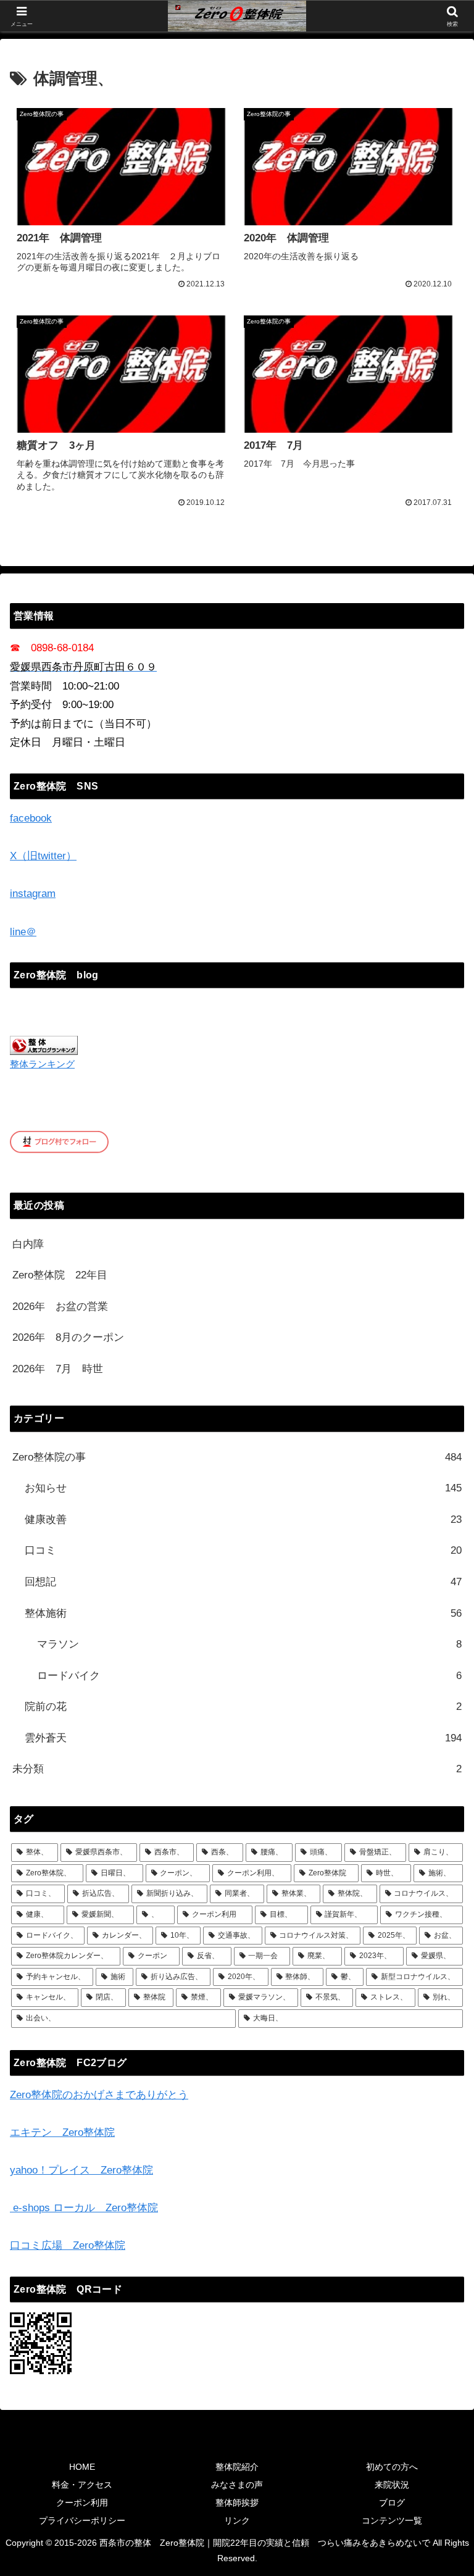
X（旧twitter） (43, 856)
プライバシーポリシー (82, 2520)
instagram (33, 894)
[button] (438, 1915)
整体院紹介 (237, 2467)
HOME (82, 2467)
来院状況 (392, 2485)
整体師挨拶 (237, 2503)
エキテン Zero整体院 (62, 2132)
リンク (237, 2520)
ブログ (392, 2503)
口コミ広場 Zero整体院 (68, 2245)
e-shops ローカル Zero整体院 (84, 2208)
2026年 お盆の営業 (60, 1307)
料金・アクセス (82, 2485)
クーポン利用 (82, 2503)
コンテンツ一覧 (392, 2520)
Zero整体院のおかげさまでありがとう (99, 2095)
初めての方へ (392, 2467)
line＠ (23, 932)
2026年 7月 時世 (58, 1369)
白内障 (28, 1244)
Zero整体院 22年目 (60, 1275)
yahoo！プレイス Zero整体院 (81, 2170)
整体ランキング (42, 1064)
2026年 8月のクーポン (68, 1337)
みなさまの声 (237, 2485)
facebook (31, 818)
